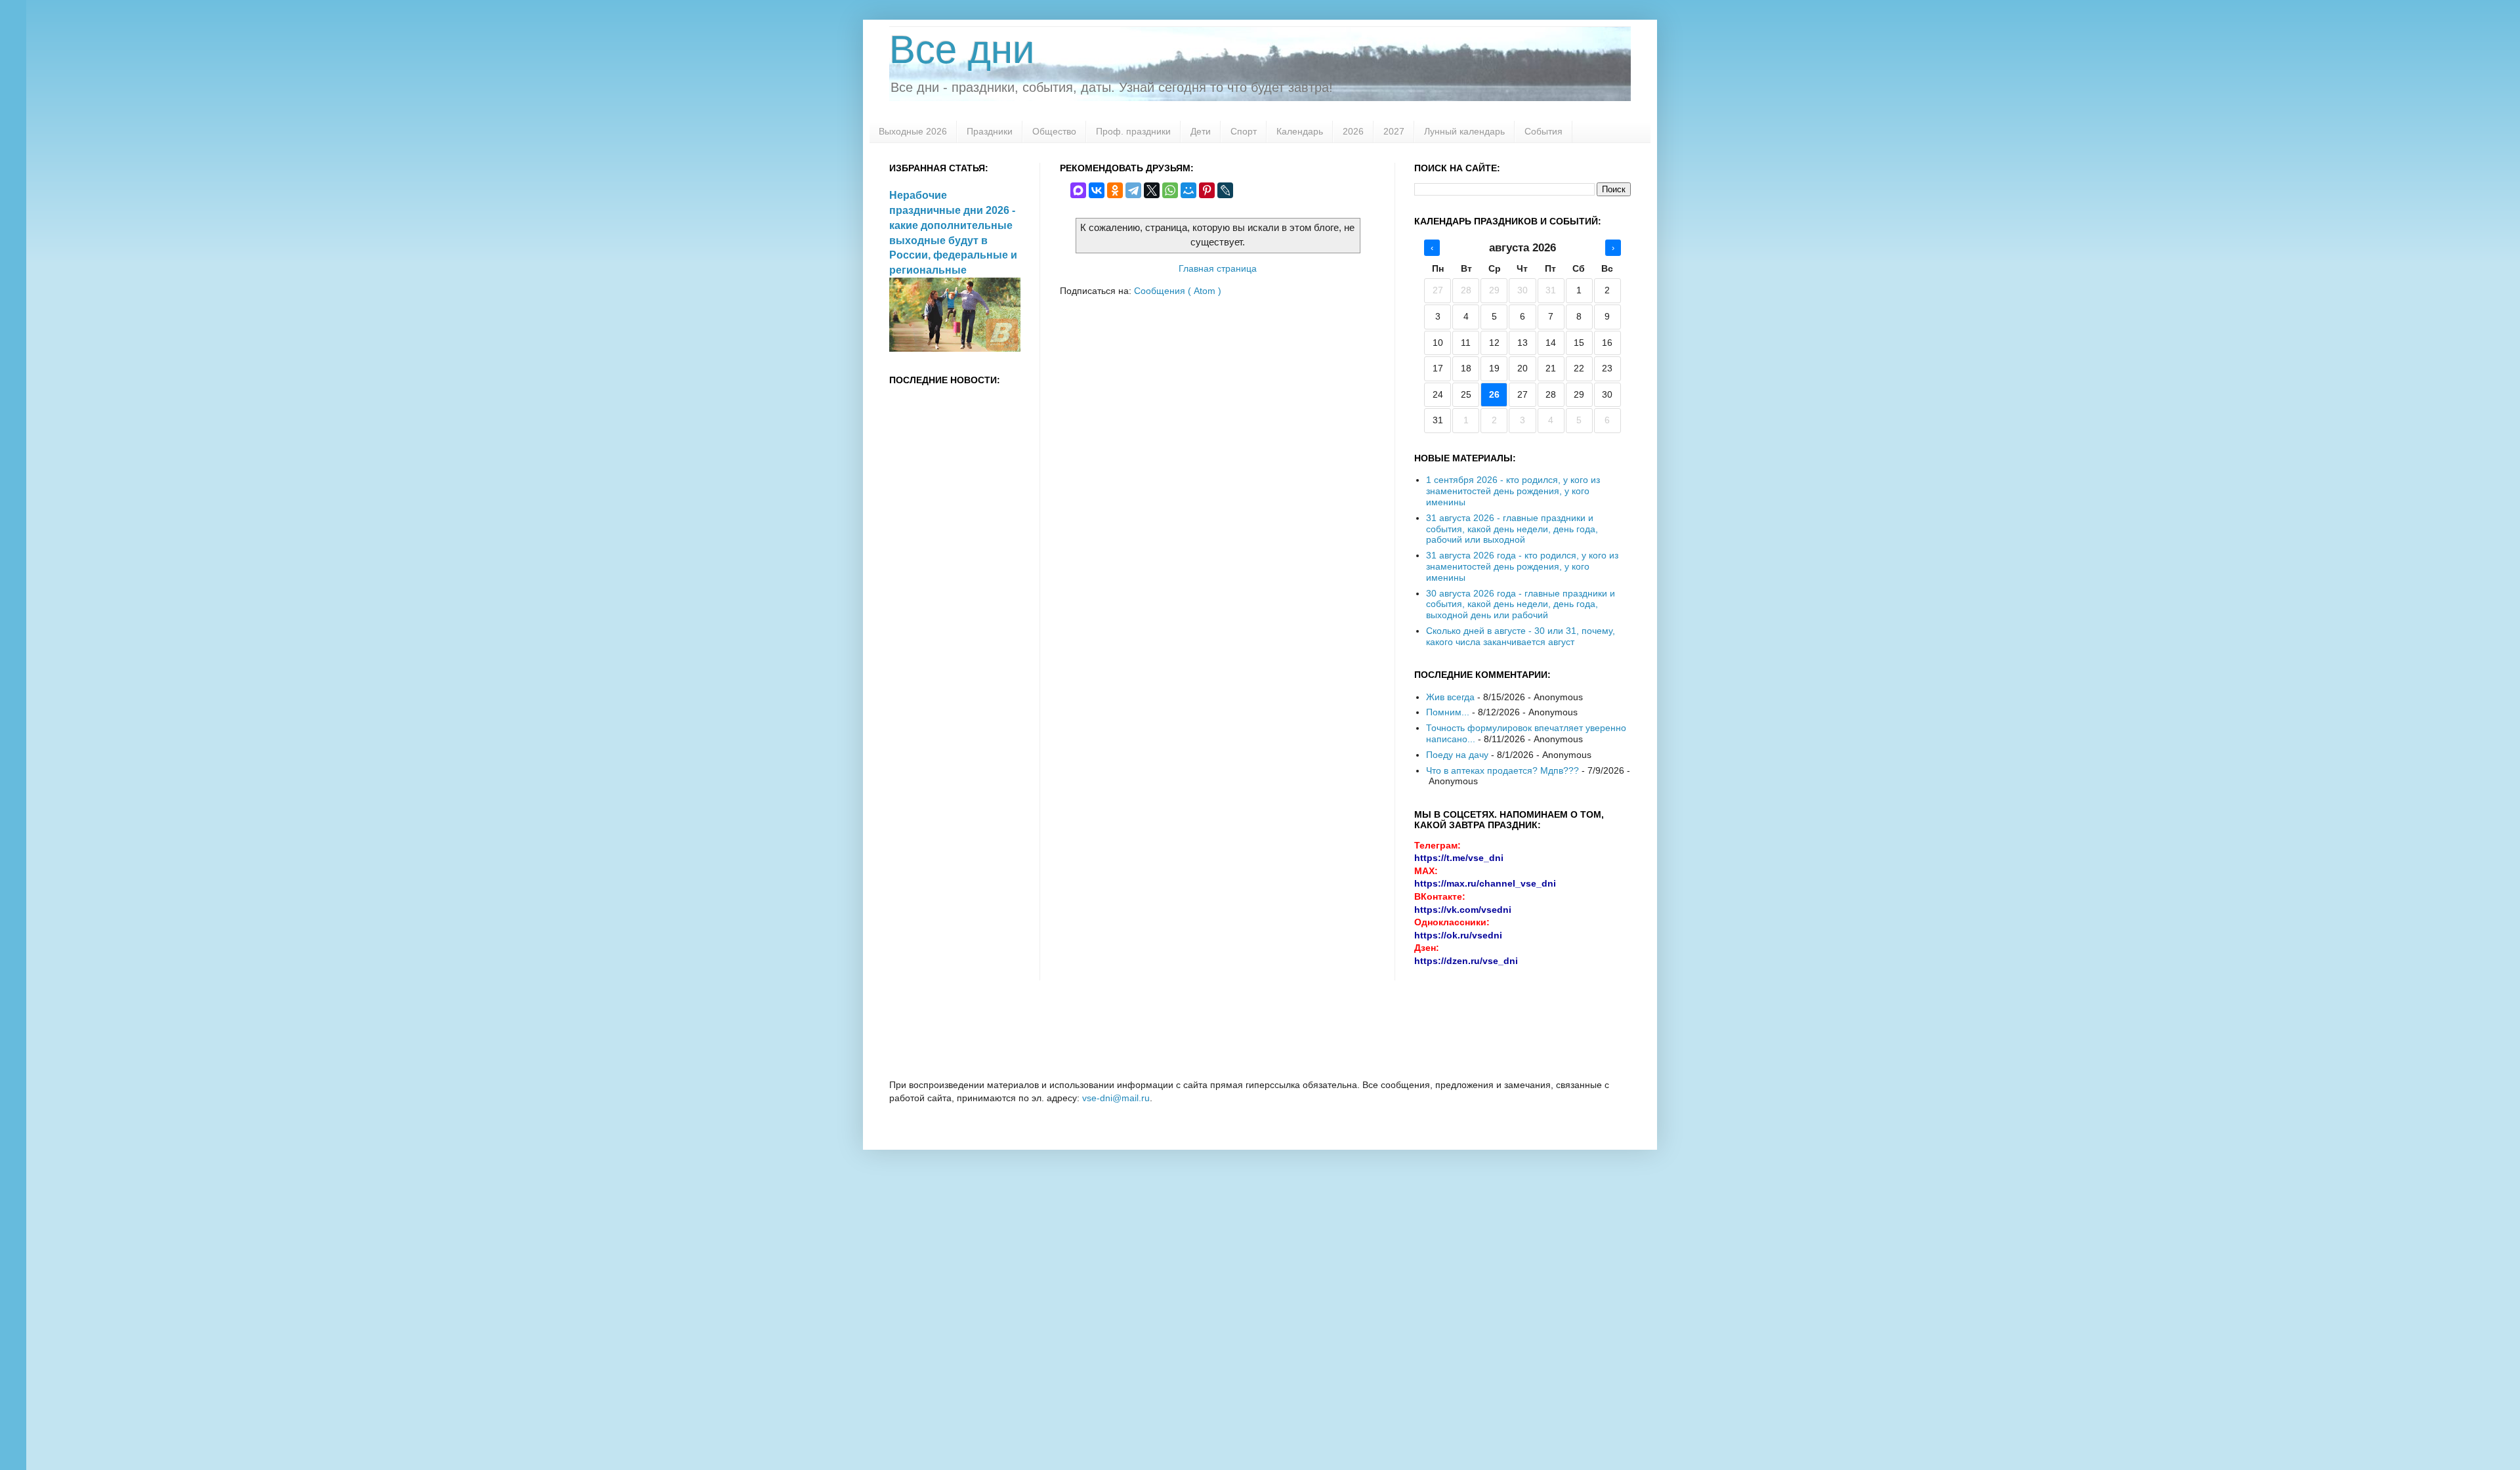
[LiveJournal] (1225, 190)
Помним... (1448, 712)
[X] (1152, 190)
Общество (1054, 131)
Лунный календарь (1464, 131)
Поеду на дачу (1457, 755)
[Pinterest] (1207, 190)
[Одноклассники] (1115, 190)
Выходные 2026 (913, 131)
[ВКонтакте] (1097, 190)
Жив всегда (1450, 697)
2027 (1394, 131)
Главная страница (1218, 268)
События (1543, 131)
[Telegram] (1133, 190)
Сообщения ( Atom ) (1178, 291)
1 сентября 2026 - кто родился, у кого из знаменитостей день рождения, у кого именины (1513, 491)
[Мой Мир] (1188, 190)
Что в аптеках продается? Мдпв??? (1502, 770)
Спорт (1244, 131)
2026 (1353, 131)
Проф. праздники (1133, 131)
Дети (1201, 131)
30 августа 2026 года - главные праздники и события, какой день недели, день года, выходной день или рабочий (1521, 604)
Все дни (962, 50)
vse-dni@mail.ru (1116, 1098)
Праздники (990, 131)
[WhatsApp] (1170, 190)
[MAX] (1078, 190)
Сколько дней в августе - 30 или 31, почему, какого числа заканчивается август (1521, 636)
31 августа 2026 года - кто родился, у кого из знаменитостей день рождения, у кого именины (1522, 566)
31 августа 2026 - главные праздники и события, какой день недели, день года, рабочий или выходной (1512, 529)
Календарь (1300, 131)
